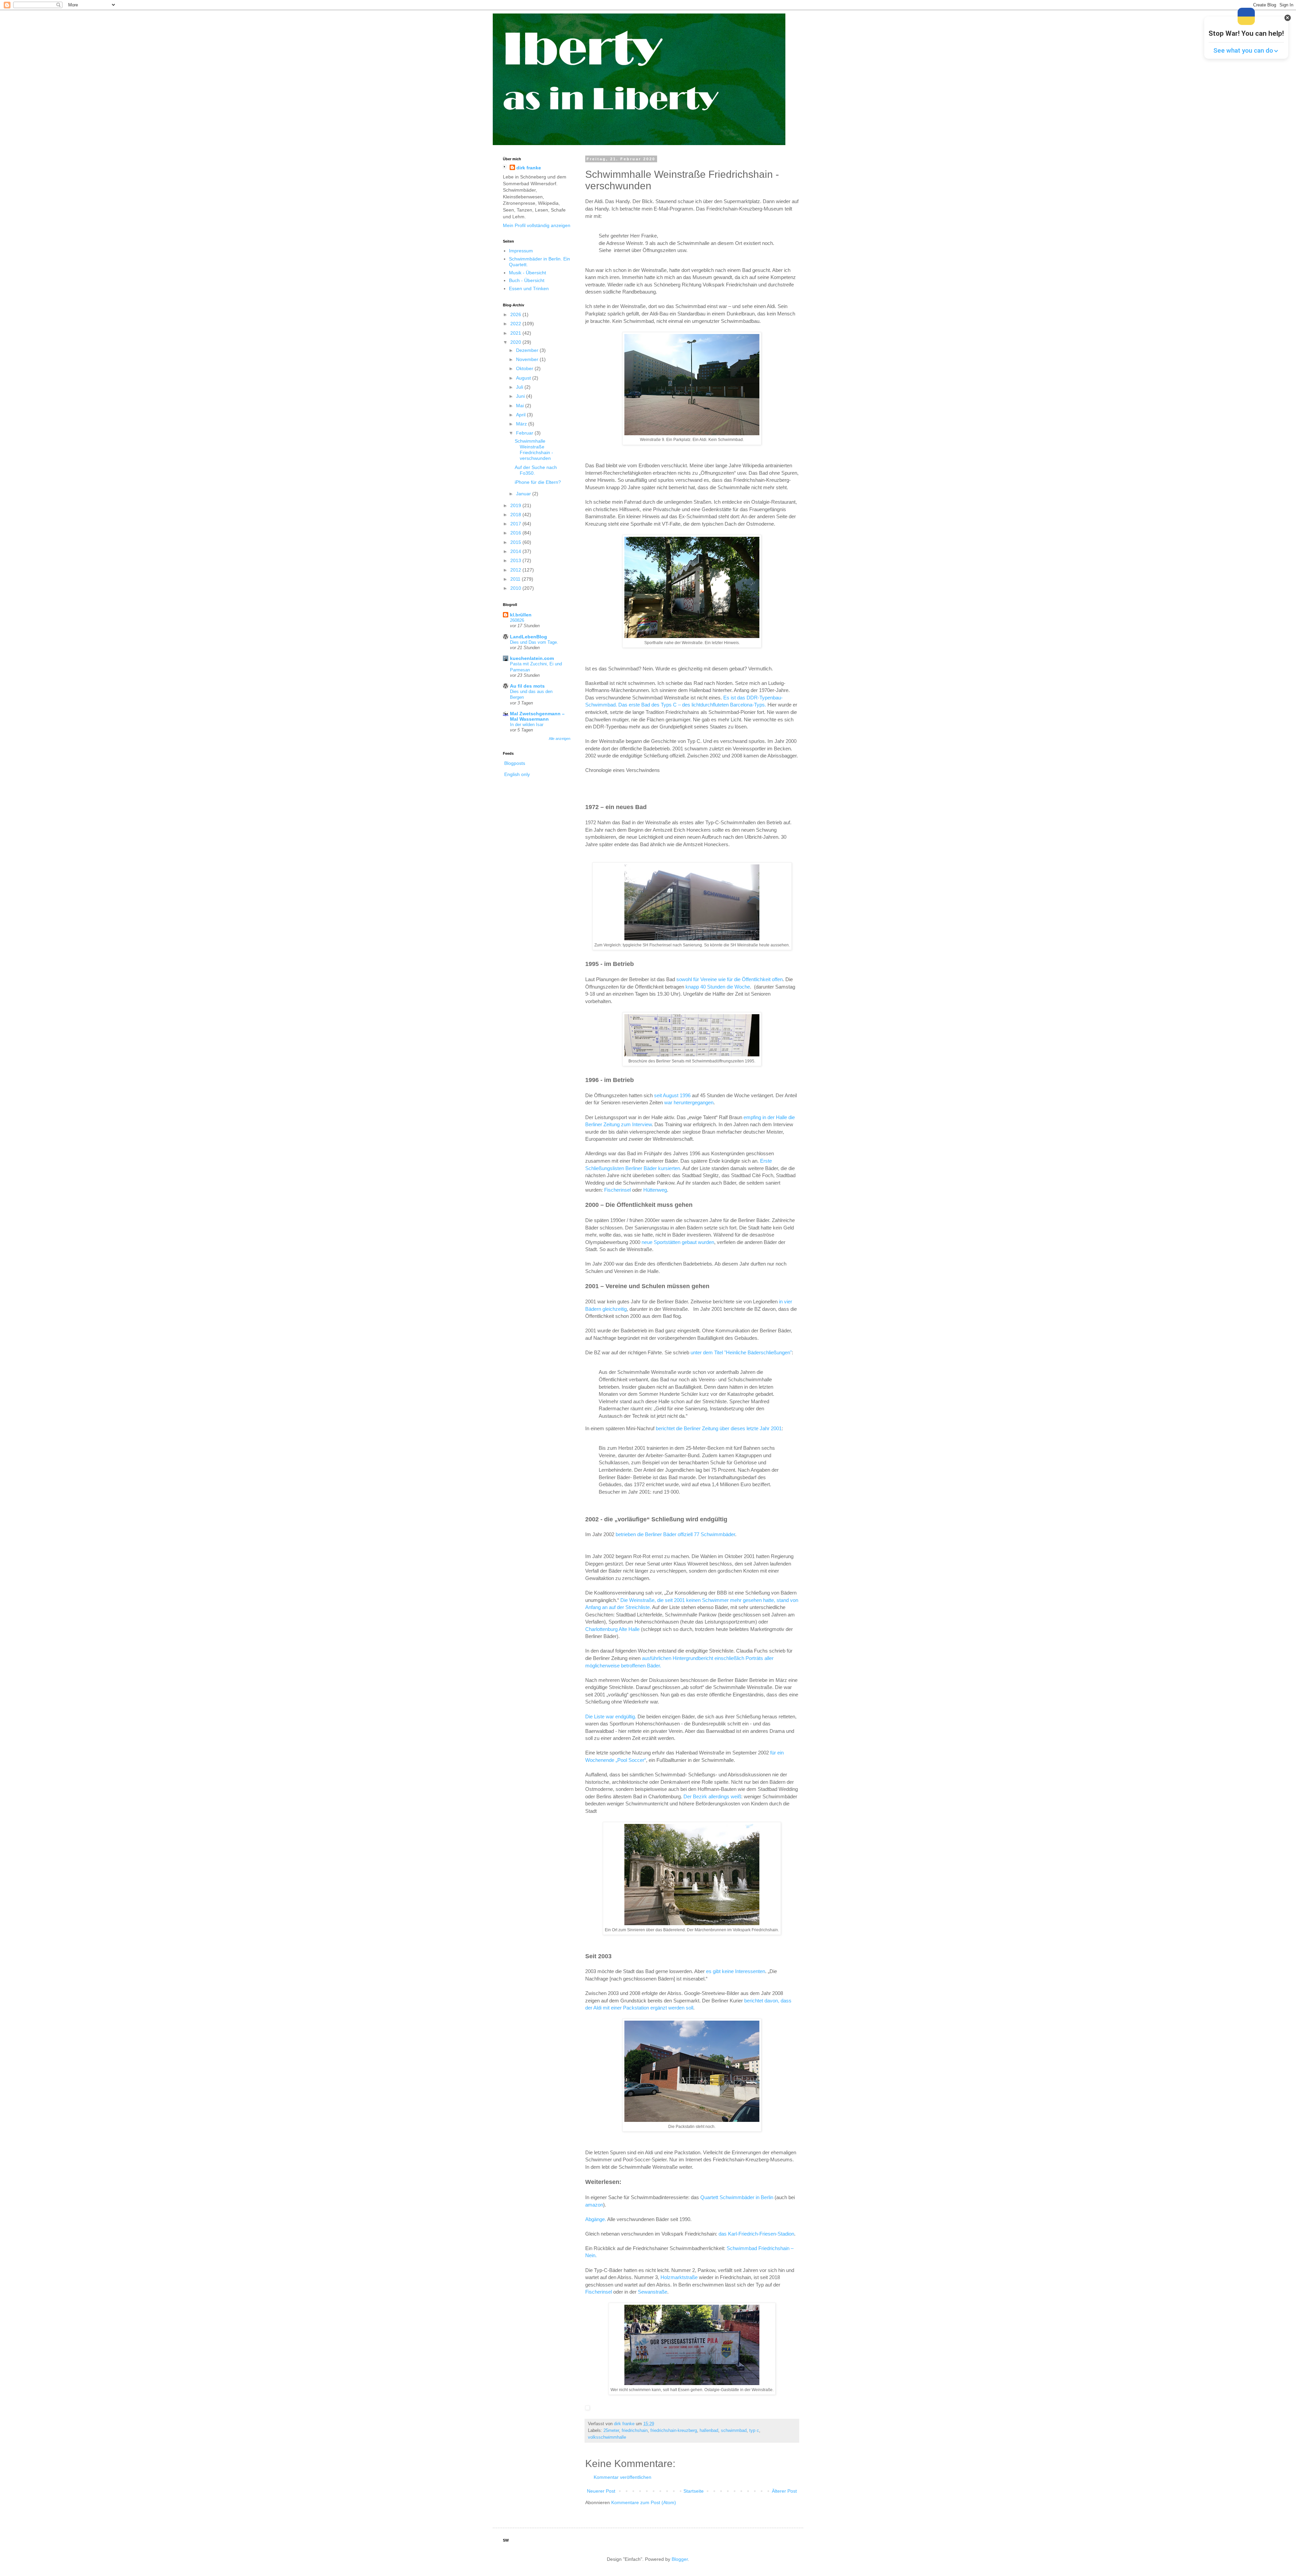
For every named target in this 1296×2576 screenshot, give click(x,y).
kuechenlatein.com (532, 658)
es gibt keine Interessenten (736, 1971)
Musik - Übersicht (528, 273)
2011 (516, 579)
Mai (521, 406)
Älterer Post (784, 2491)
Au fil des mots (527, 686)
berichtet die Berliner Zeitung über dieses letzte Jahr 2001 (719, 1428)
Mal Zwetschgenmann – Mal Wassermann (537, 716)
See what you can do (1243, 50)
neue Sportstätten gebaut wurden (678, 1242)
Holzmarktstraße (680, 2277)
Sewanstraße (653, 2292)
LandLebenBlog (529, 637)
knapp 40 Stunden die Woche (718, 987)
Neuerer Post (601, 2491)
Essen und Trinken (529, 288)
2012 (516, 570)
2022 (516, 324)
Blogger (680, 2559)
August (524, 378)
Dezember (528, 350)
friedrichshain (635, 2431)
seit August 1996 (672, 1095)
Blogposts (515, 763)
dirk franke (529, 168)
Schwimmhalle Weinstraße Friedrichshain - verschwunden (534, 449)
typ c (754, 2431)
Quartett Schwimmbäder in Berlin (737, 2197)
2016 (516, 533)
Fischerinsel (618, 1190)
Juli (520, 387)
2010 (516, 588)
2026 (516, 314)
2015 (516, 542)
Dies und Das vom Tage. (534, 642)
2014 (516, 551)
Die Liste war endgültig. (611, 1716)
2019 (516, 505)
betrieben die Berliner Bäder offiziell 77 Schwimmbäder (675, 1534)
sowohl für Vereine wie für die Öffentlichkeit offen (730, 979)
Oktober (525, 368)
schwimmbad (734, 2431)
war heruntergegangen (689, 1102)
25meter (611, 2431)
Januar (524, 494)
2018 (516, 515)
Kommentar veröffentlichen (623, 2477)
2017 (516, 524)
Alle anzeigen (560, 739)
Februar (525, 433)
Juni (521, 396)
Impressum (521, 251)
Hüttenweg (655, 1190)
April (521, 415)
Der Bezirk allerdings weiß (712, 1796)
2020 (516, 342)
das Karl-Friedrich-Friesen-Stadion (756, 2234)
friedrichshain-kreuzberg (674, 2431)
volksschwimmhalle (607, 2437)
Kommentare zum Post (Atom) (644, 2502)
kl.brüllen (521, 615)
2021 (516, 333)
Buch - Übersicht (527, 280)
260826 (517, 620)
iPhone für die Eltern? (538, 482)
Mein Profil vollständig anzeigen (537, 225)
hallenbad (709, 2431)
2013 (516, 560)
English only (517, 774)
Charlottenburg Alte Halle (612, 1629)
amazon (594, 2205)
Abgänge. (596, 2219)
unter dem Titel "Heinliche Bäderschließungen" (741, 1352)
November (528, 359)
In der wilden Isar (527, 725)
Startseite (694, 2491)
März (522, 424)
